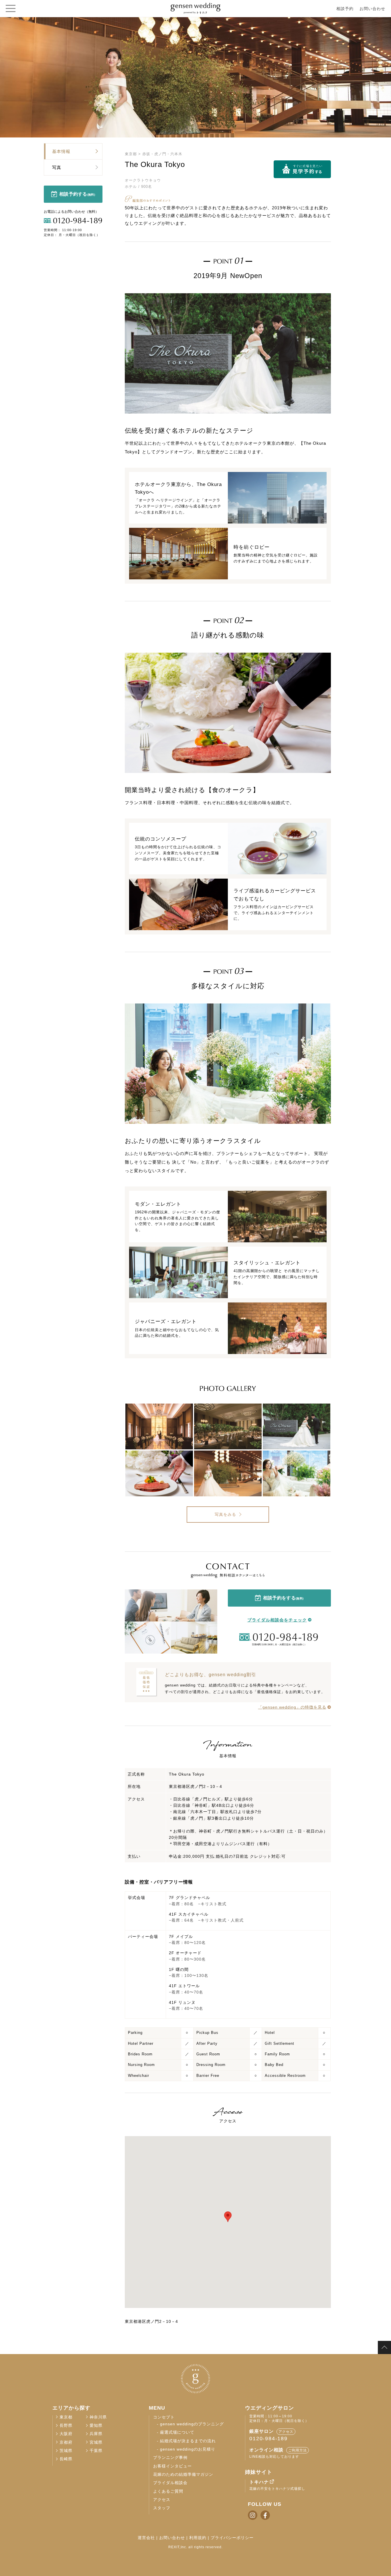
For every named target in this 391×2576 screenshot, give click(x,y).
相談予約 (345, 9)
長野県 (66, 2426)
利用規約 (198, 2538)
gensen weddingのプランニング (192, 2424)
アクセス (162, 2500)
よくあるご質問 (168, 2491)
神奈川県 (98, 2417)
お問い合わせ (372, 9)
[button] (228, 2217)
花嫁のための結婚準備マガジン (183, 2474)
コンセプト (164, 2417)
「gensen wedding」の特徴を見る (292, 1707)
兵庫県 (96, 2434)
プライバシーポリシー (232, 2538)
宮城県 (96, 2442)
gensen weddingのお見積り (188, 2449)
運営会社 (146, 2538)
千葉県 (96, 2451)
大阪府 (66, 2434)
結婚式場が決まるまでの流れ (188, 2441)
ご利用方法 (298, 2450)
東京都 (132, 154)
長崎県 (66, 2459)
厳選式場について (177, 2432)
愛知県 (96, 2426)
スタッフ (162, 2508)
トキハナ (259, 2482)
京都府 (66, 2442)
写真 (57, 167)
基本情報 (61, 151)
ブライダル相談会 (170, 2483)
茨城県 (66, 2451)
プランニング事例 (170, 2458)
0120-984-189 (268, 2439)
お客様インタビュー (172, 2466)
